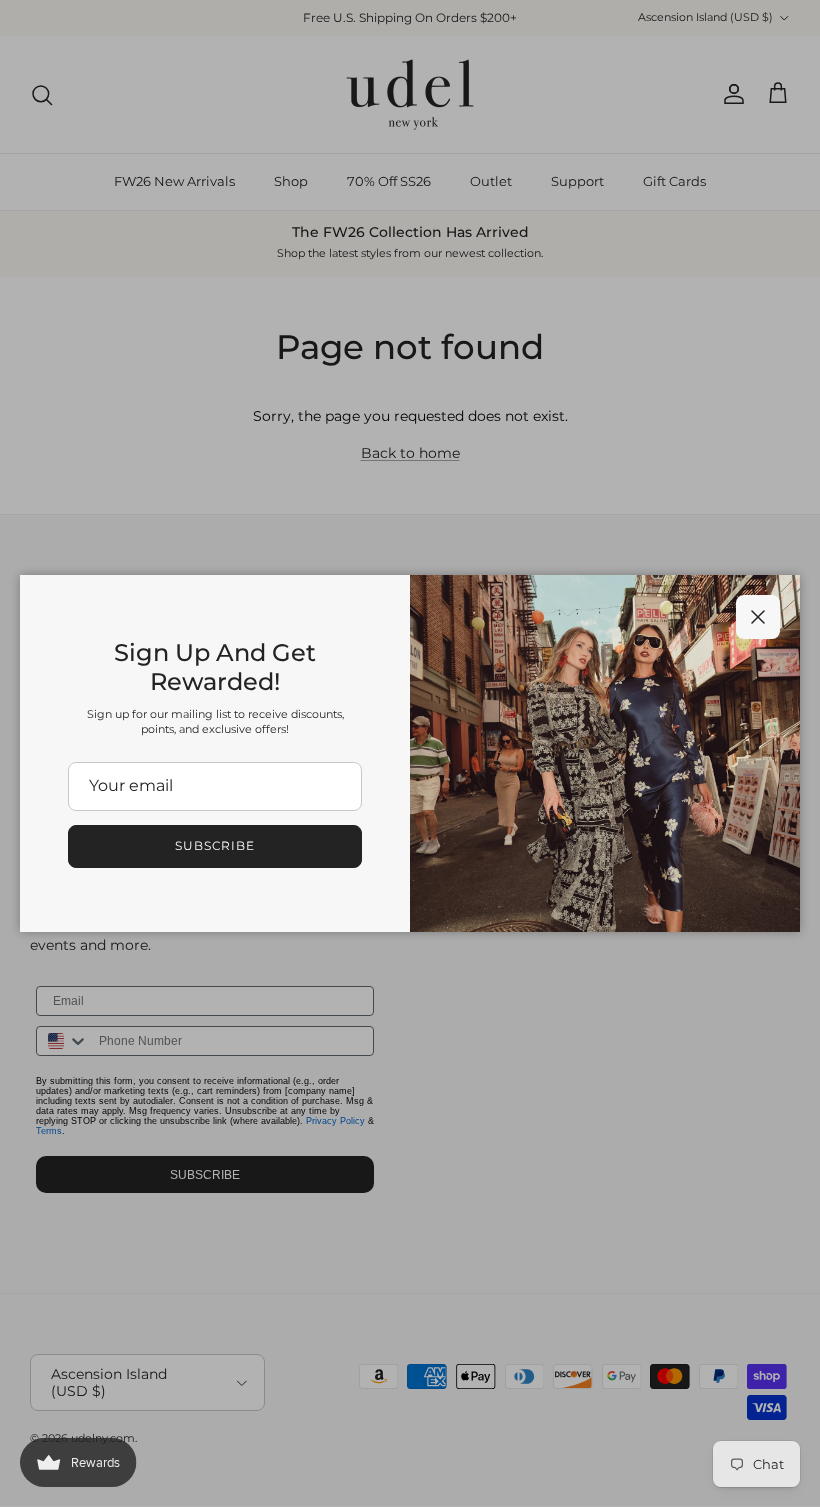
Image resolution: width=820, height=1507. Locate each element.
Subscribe (215, 845)
